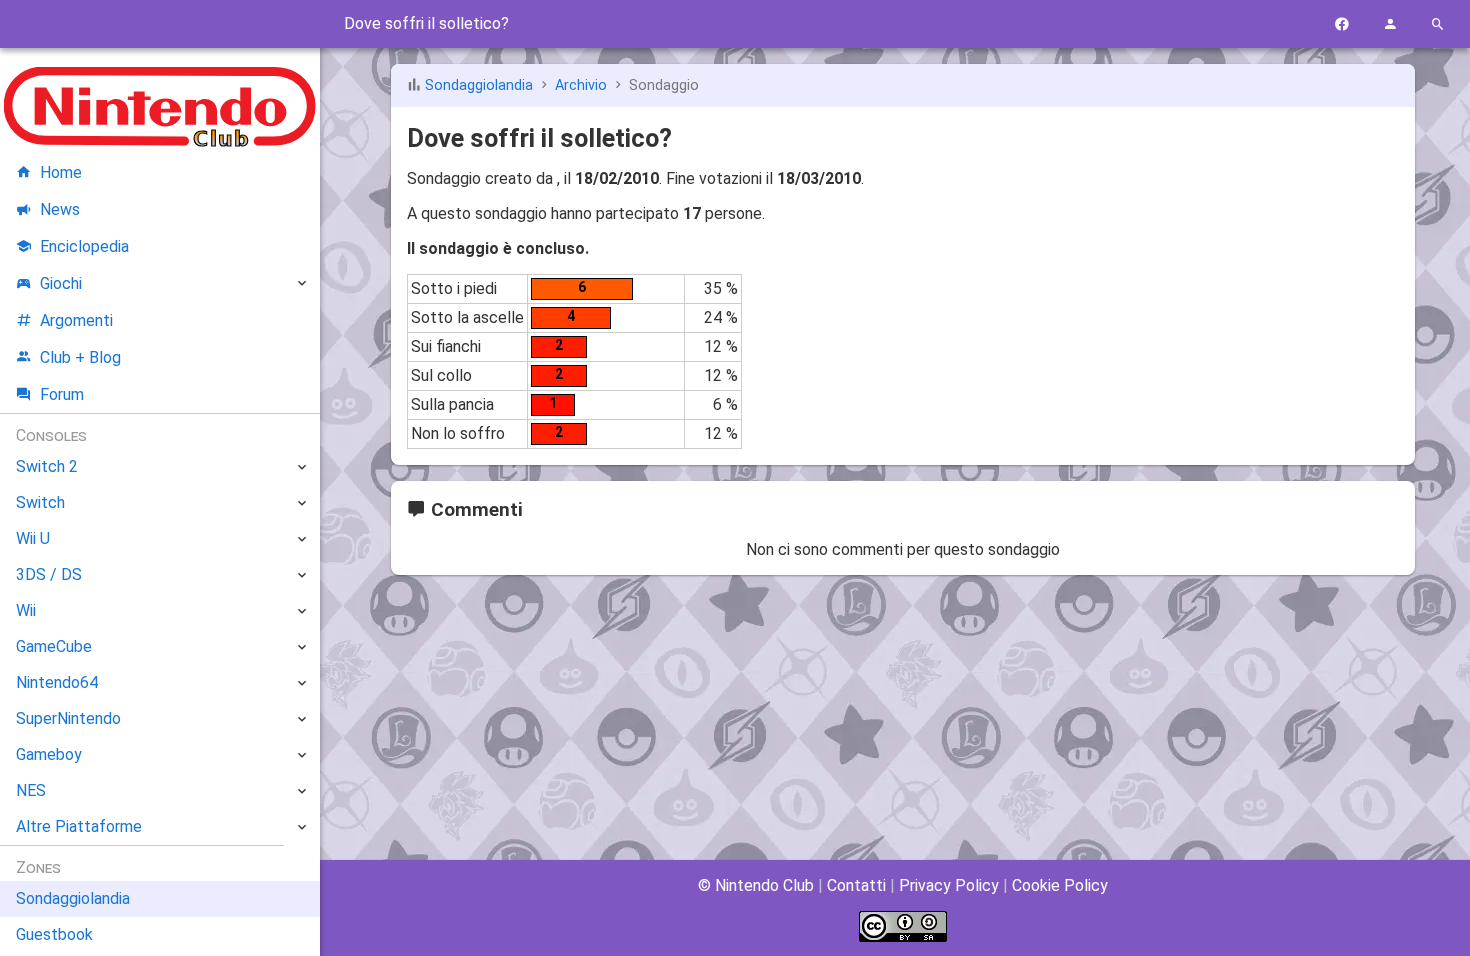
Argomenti (76, 320)
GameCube (54, 646)
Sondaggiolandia (479, 85)
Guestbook (54, 934)
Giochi (61, 283)
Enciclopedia (84, 246)
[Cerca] (1438, 24)
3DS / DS (49, 574)
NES (31, 790)
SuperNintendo (68, 718)
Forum (62, 394)
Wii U (33, 538)
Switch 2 (47, 466)
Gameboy (49, 754)
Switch (40, 502)
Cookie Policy (1060, 885)
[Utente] (1390, 24)
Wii (26, 610)
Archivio (581, 85)
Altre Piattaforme (79, 826)
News (60, 209)
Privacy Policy (949, 885)
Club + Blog (80, 357)
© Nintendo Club (756, 885)
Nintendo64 (57, 682)
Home (61, 172)
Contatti (856, 885)
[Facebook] (1342, 24)
